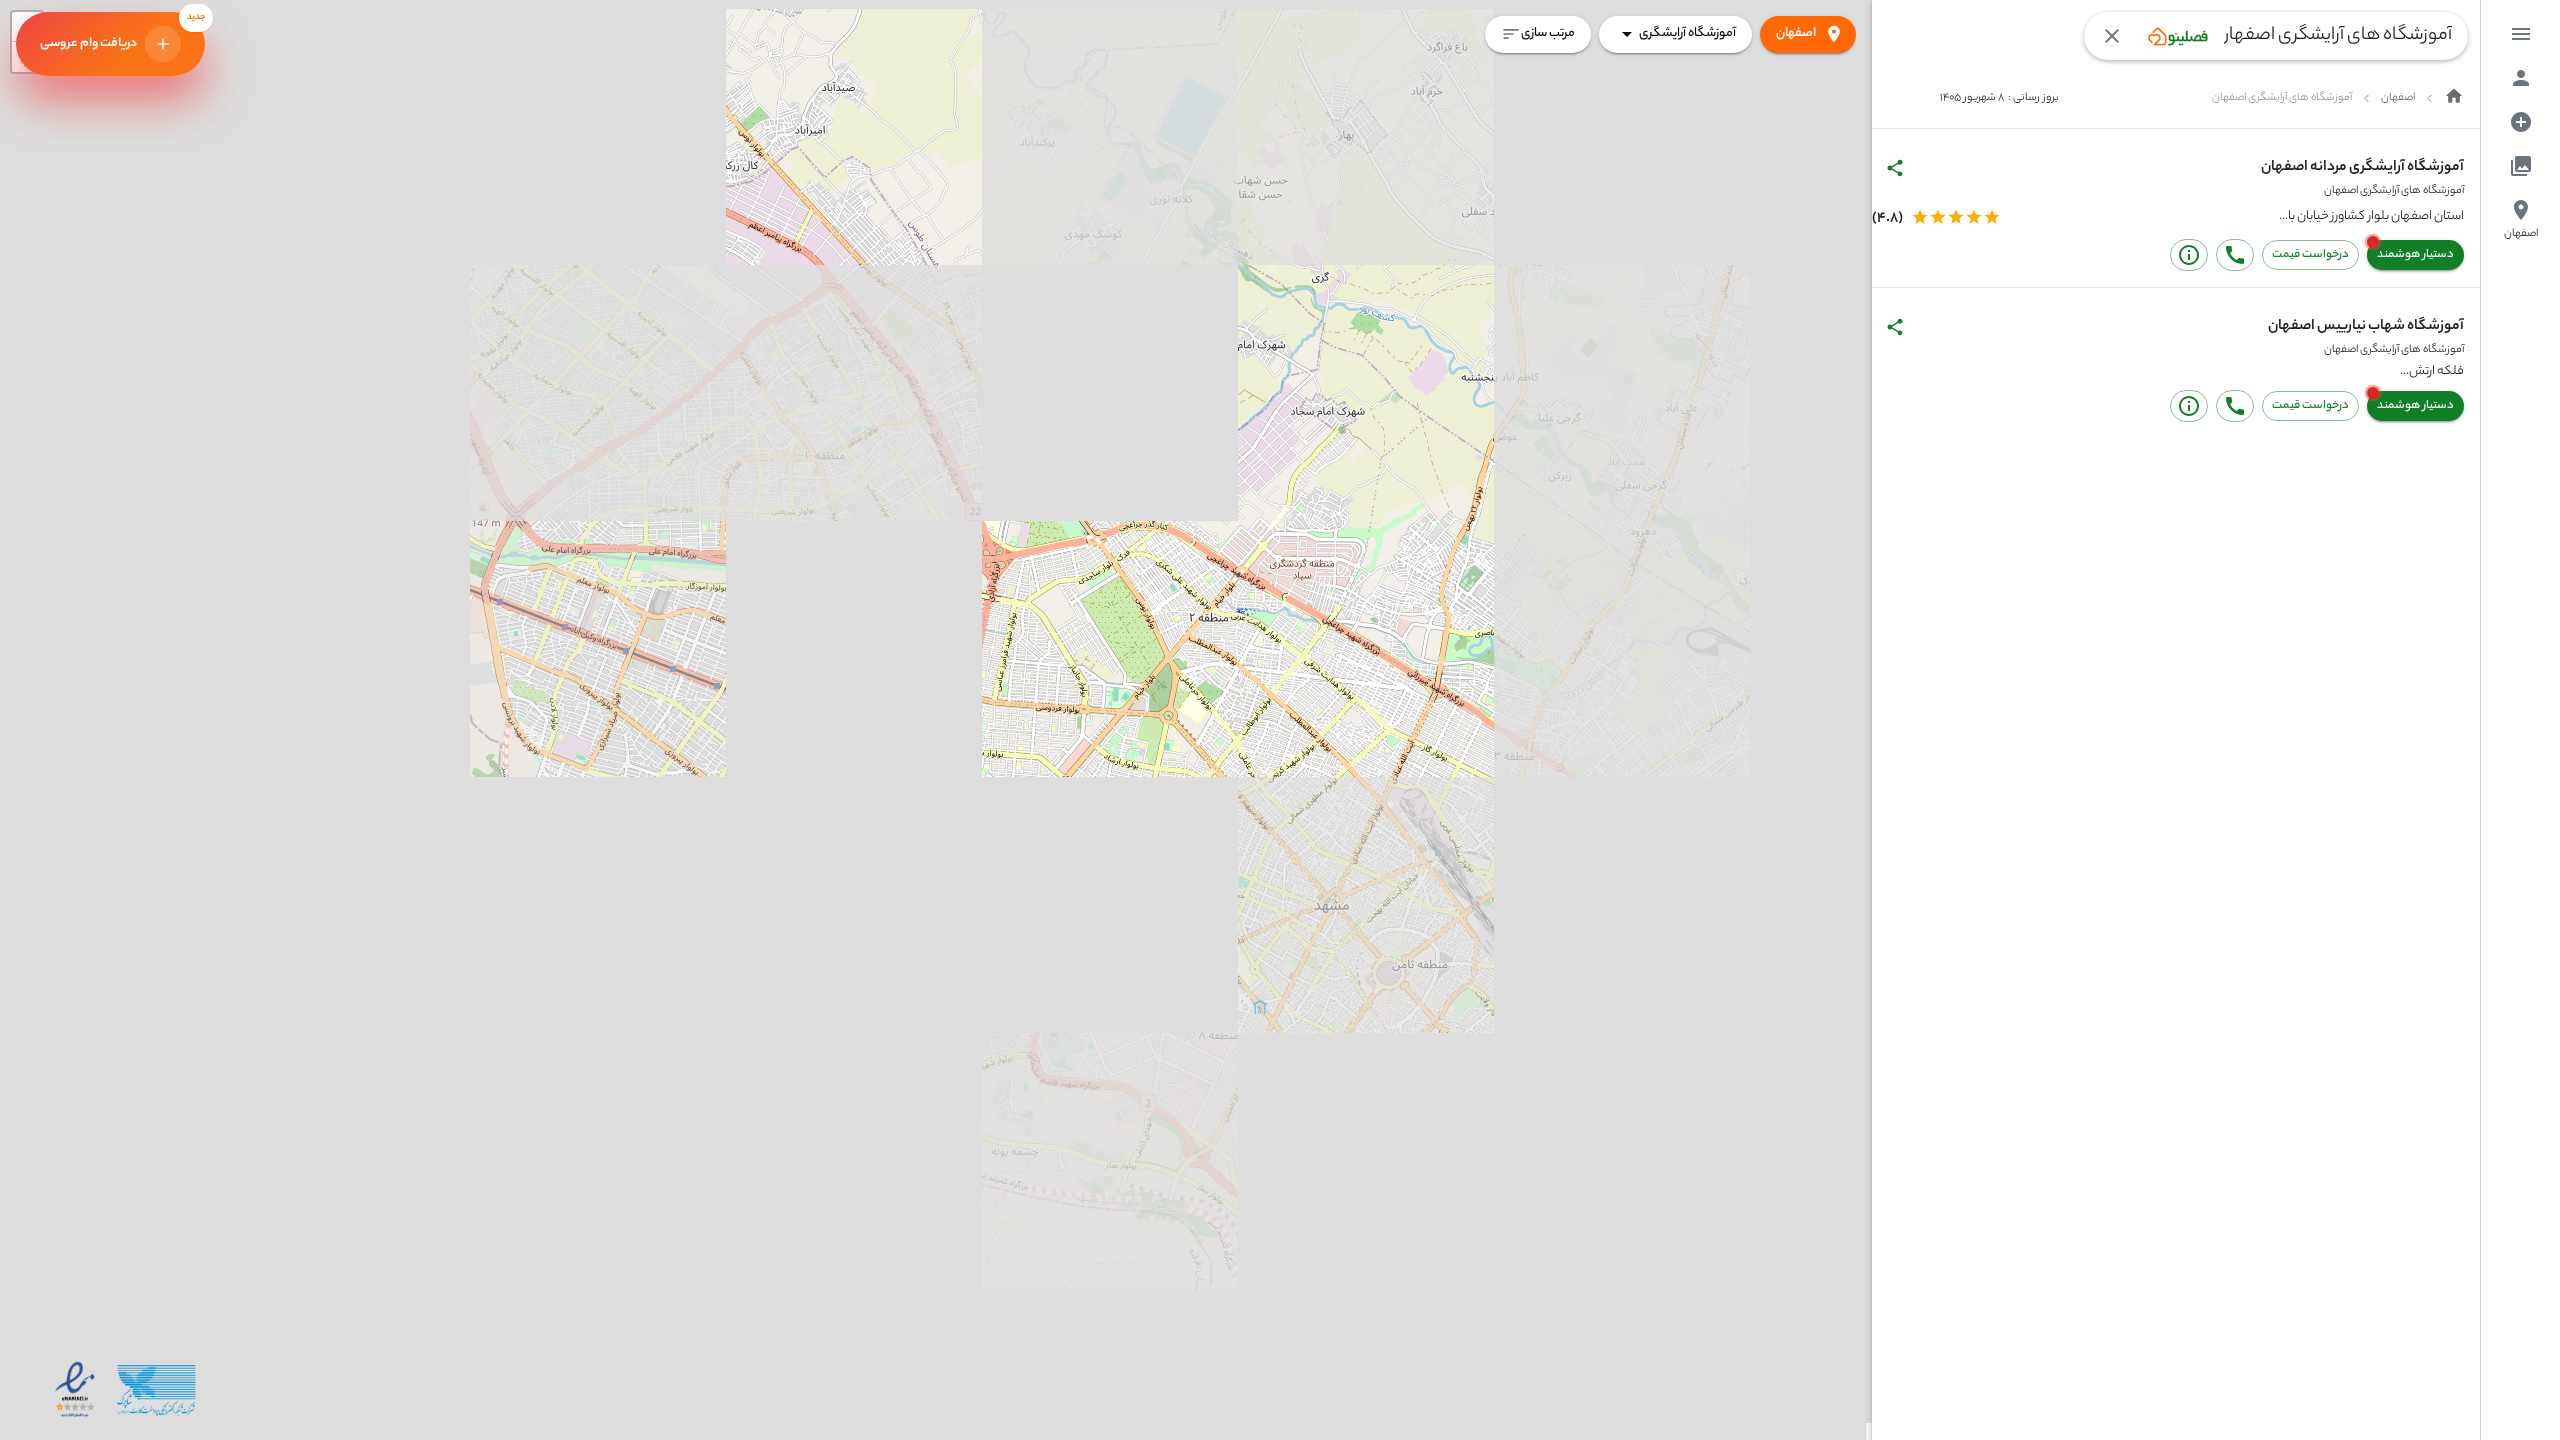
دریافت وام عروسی (122, 33)
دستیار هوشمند (2415, 255)
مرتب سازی (1548, 33)
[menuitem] (2521, 34)
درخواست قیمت (2310, 255)
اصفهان (1796, 33)
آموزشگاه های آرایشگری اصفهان (2394, 191)
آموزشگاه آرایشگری (1687, 33)
